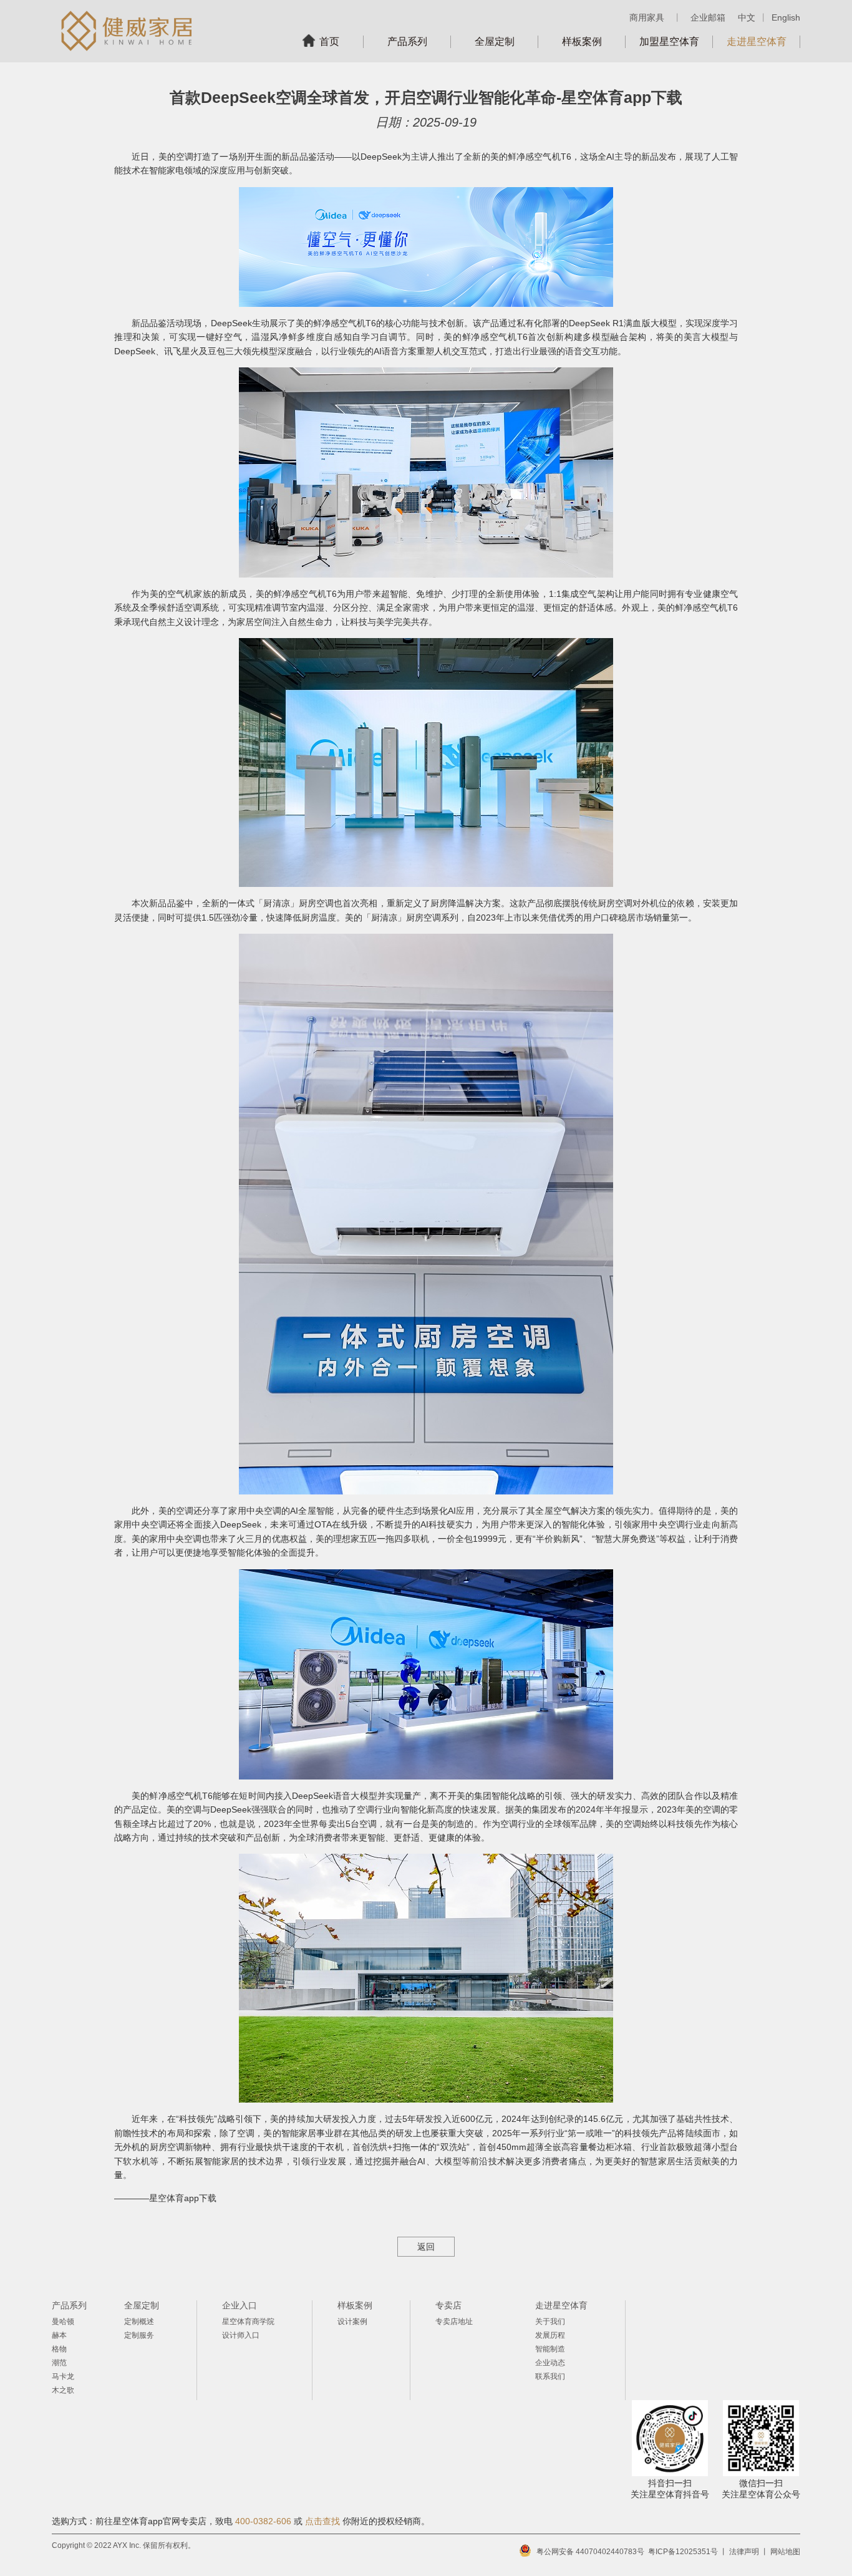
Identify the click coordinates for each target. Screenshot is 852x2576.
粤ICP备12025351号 (683, 2552)
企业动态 (550, 2363)
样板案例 (582, 41)
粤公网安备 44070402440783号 (590, 2552)
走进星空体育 (757, 41)
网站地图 (785, 2552)
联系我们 (550, 2376)
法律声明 (744, 2552)
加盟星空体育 (669, 41)
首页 (329, 41)
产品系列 (407, 41)
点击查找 (322, 2521)
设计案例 (352, 2322)
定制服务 (139, 2335)
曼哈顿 (63, 2322)
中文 (747, 17)
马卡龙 (63, 2376)
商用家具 (647, 17)
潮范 (59, 2363)
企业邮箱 (708, 17)
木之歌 (63, 2390)
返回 (426, 2247)
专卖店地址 (454, 2322)
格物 (59, 2349)
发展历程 (550, 2335)
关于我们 (550, 2322)
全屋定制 (495, 41)
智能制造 (550, 2349)
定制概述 (139, 2322)
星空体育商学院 (248, 2322)
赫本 (59, 2335)
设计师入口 (241, 2335)
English (786, 17)
